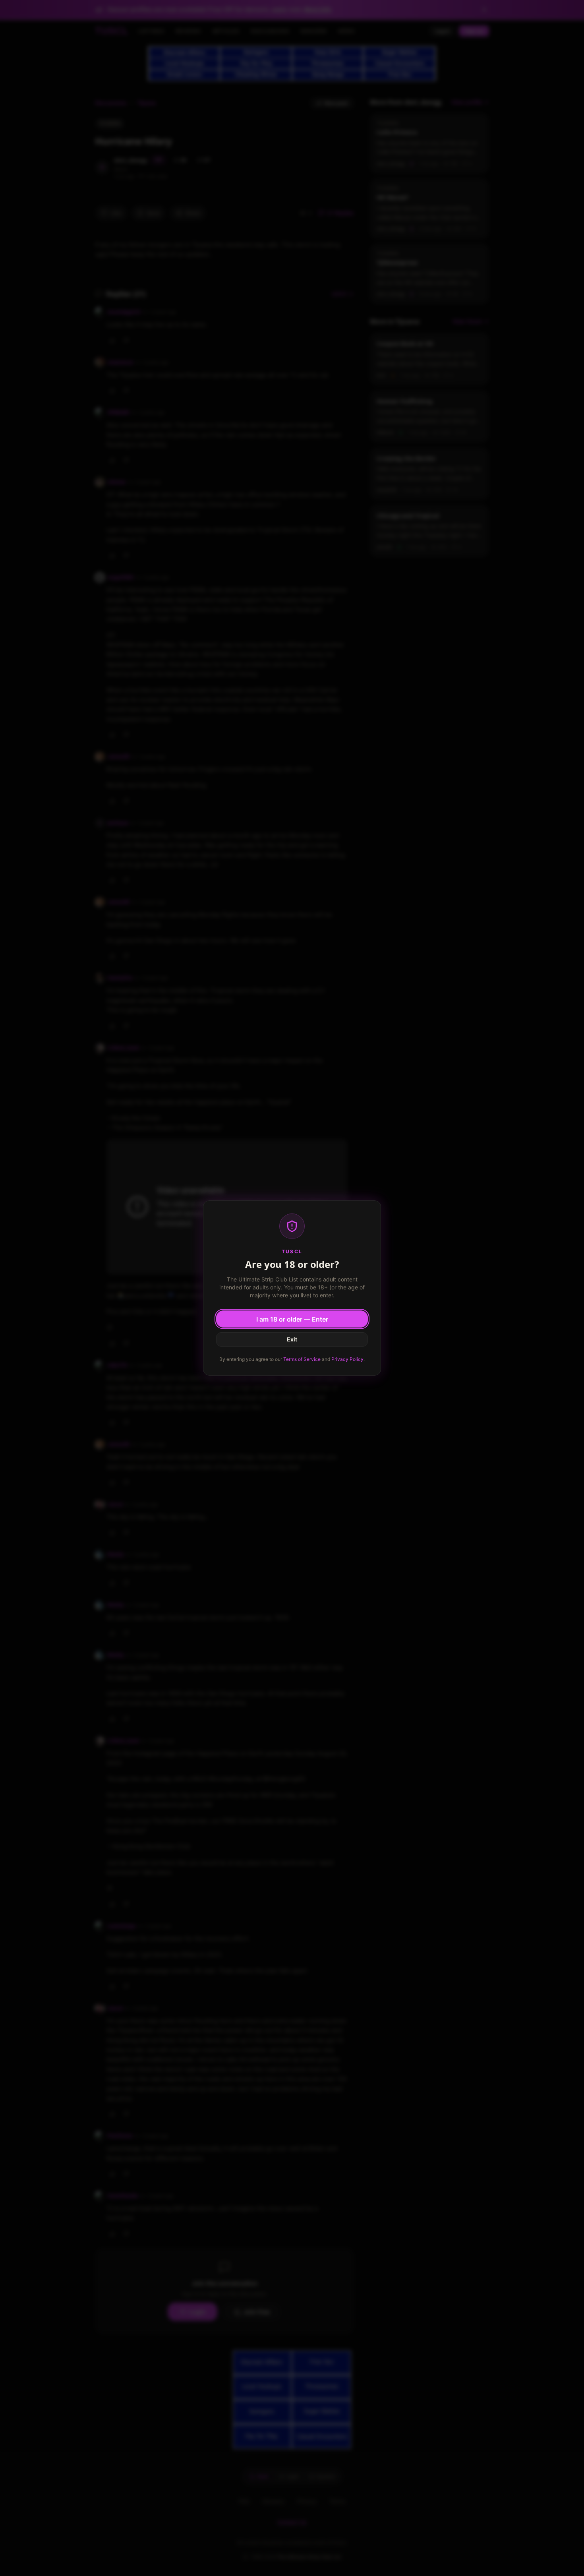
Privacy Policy (347, 1359)
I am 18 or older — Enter (292, 1319)
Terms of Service (302, 1359)
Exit (292, 1339)
